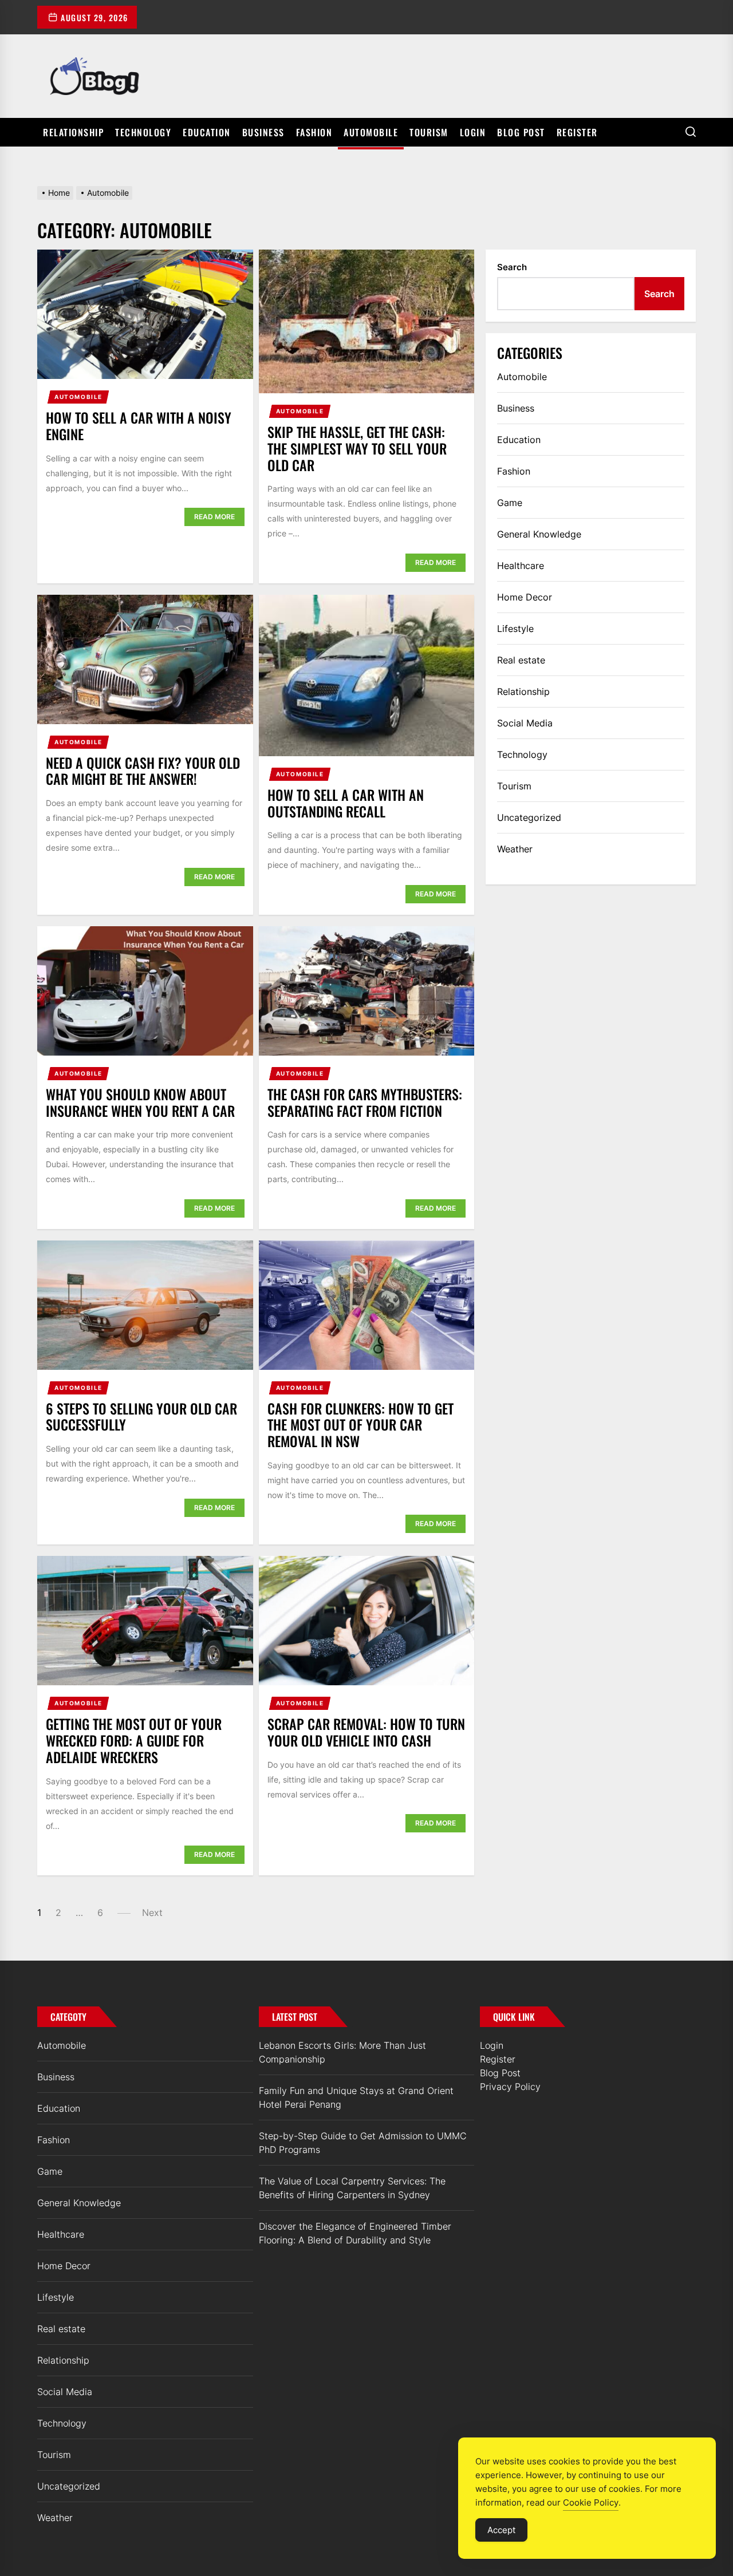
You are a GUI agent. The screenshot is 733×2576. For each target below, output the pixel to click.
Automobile (371, 132)
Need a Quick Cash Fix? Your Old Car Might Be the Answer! (143, 771)
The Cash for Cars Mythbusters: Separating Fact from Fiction (365, 1102)
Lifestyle (515, 629)
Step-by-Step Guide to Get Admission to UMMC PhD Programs (363, 2143)
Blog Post (521, 132)
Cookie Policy (591, 2502)
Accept (501, 2530)
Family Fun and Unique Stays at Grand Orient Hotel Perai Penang (356, 2097)
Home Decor (525, 597)
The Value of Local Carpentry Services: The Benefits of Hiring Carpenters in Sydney (352, 2188)
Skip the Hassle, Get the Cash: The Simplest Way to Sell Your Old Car (357, 448)
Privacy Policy (510, 2087)
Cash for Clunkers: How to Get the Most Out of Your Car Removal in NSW (360, 1425)
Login (473, 132)
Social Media (525, 723)
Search (512, 267)
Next (152, 1913)
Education (207, 132)
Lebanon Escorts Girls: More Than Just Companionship (342, 2052)
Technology (143, 132)
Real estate (521, 660)
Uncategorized (529, 817)
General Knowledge (539, 534)
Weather (515, 849)
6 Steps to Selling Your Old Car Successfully (141, 1417)
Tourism (429, 132)
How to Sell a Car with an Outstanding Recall (346, 803)
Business (263, 132)
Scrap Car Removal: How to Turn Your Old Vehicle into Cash (366, 1732)
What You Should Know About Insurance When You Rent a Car (140, 1102)
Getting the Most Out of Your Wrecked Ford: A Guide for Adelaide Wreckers (134, 1740)
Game (510, 503)
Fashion (314, 132)
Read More (214, 517)
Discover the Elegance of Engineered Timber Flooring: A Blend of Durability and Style (355, 2233)
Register (577, 132)
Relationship (73, 132)
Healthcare (521, 566)
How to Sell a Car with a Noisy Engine (139, 426)
